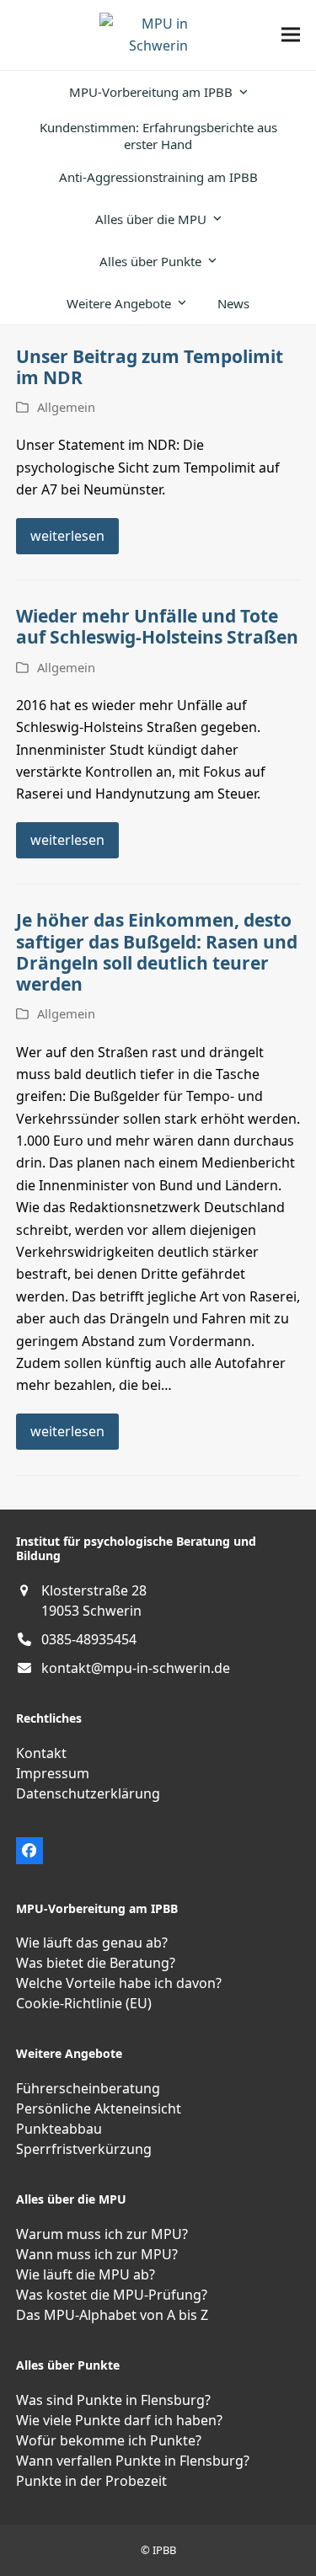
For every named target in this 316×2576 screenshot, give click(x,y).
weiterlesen (67, 536)
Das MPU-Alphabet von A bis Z (112, 2315)
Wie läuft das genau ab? (92, 1943)
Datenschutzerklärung (88, 1793)
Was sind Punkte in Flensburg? (113, 2400)
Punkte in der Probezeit (91, 2481)
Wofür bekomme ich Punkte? (109, 2440)
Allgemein (66, 407)
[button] (291, 35)
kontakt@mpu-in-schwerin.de (136, 1668)
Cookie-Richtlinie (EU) (84, 2003)
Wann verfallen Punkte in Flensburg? (133, 2461)
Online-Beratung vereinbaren (76, 2124)
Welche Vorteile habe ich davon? (119, 1983)
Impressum (53, 1773)
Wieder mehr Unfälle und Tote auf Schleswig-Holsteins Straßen (157, 626)
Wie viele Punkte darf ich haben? (119, 2420)
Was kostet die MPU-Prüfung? (112, 2295)
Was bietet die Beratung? (96, 1963)
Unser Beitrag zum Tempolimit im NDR (150, 367)
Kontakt (41, 1753)
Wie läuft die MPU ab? (86, 2274)
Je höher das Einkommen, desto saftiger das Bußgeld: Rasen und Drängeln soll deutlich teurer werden (157, 952)
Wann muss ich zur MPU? (97, 2254)
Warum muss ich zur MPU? (102, 2234)
